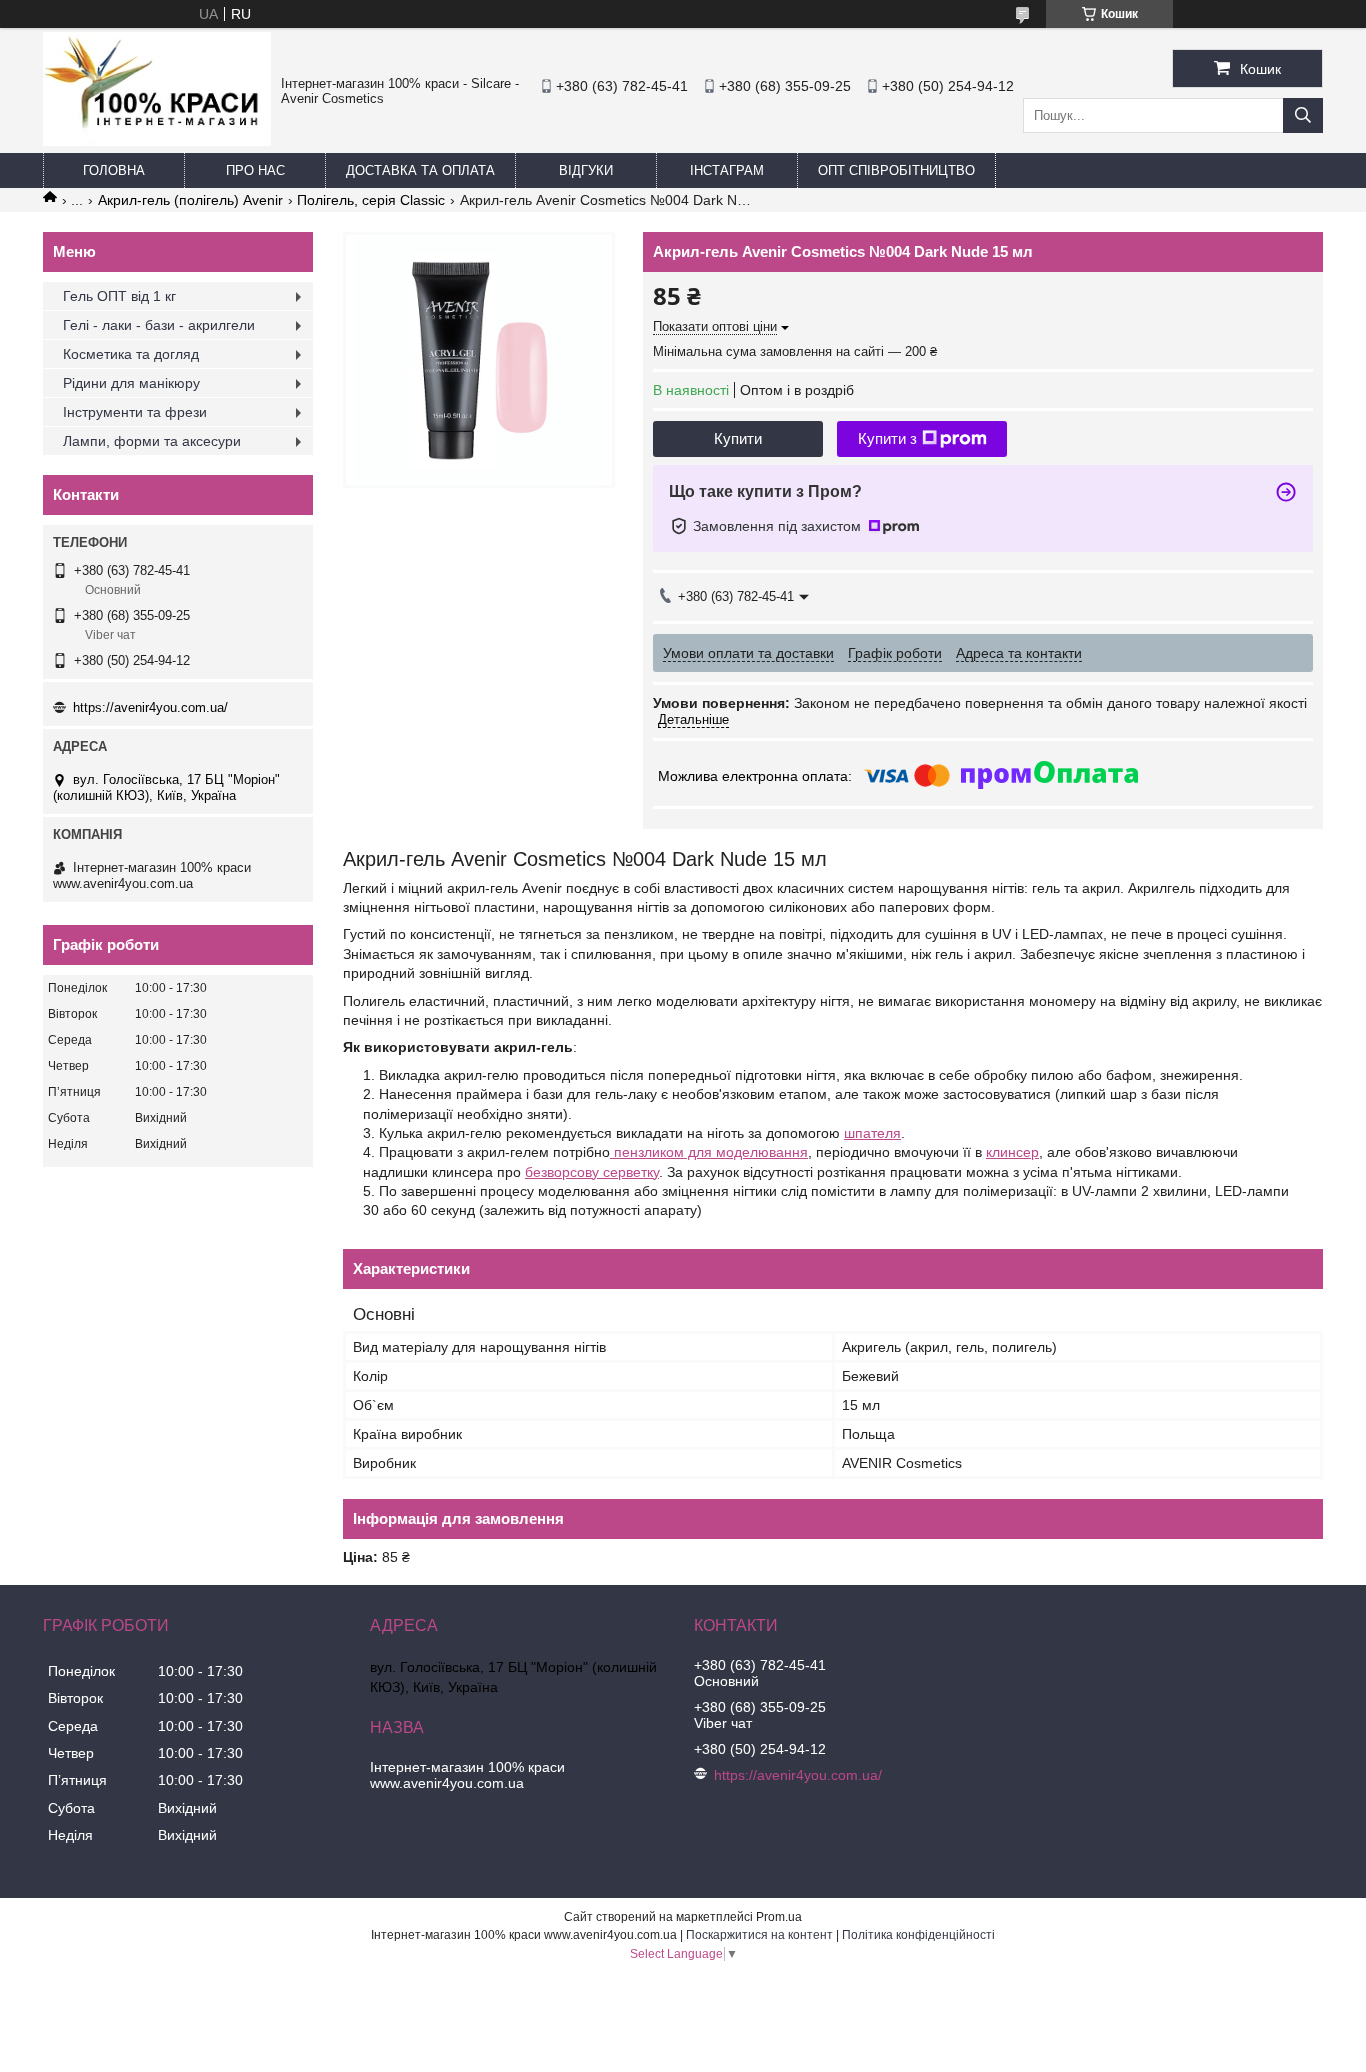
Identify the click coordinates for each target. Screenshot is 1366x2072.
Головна (114, 170)
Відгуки (586, 170)
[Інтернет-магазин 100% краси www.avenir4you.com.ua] (157, 141)
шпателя (872, 1133)
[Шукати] (1303, 115)
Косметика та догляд (131, 354)
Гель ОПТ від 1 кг (119, 296)
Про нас (255, 170)
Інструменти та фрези (135, 412)
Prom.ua (779, 1917)
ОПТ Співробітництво (896, 170)
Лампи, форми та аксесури (152, 441)
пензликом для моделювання (709, 1152)
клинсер (1012, 1152)
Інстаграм (727, 170)
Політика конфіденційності (918, 1935)
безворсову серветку (592, 1172)
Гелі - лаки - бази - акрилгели (159, 325)
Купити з (887, 438)
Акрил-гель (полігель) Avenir (190, 200)
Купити (738, 438)
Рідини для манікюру (131, 383)
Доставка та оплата (420, 170)
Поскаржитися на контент (759, 1935)
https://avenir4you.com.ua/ (150, 707)
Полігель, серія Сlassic (371, 200)
